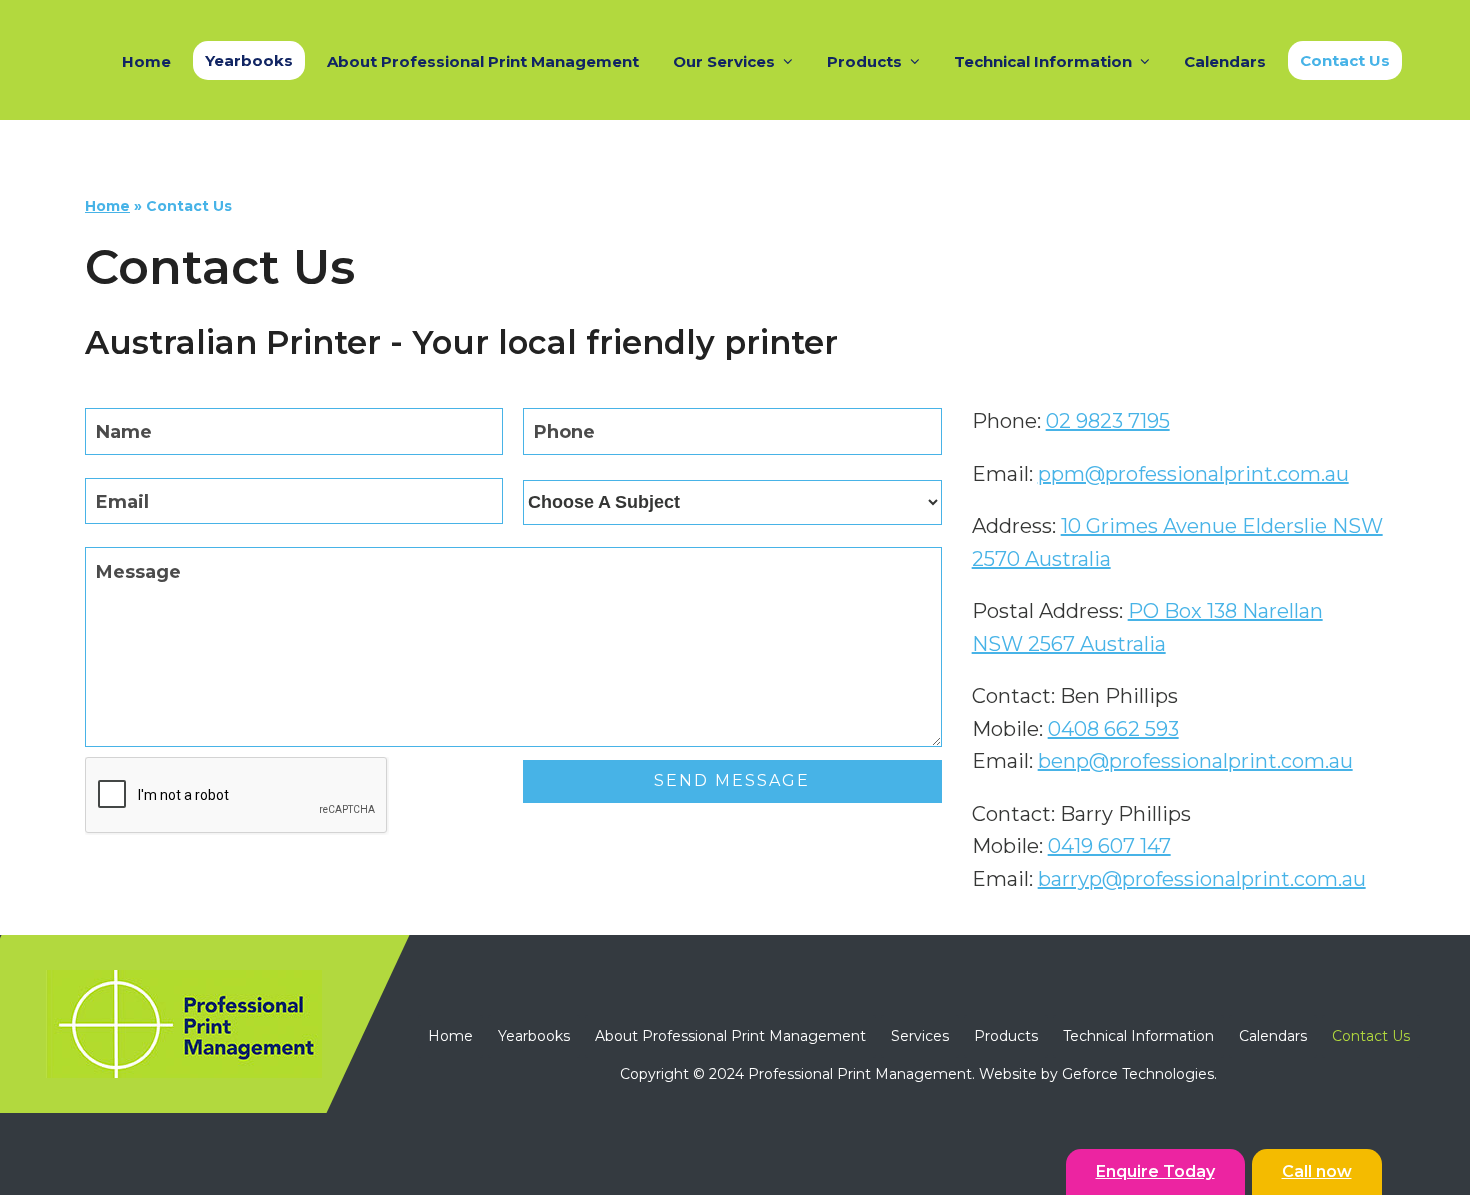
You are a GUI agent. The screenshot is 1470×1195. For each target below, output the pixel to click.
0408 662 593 (1113, 729)
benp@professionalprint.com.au (1195, 761)
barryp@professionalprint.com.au (1202, 879)
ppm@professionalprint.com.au (1193, 474)
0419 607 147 (1109, 846)
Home (107, 206)
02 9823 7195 (1108, 421)
